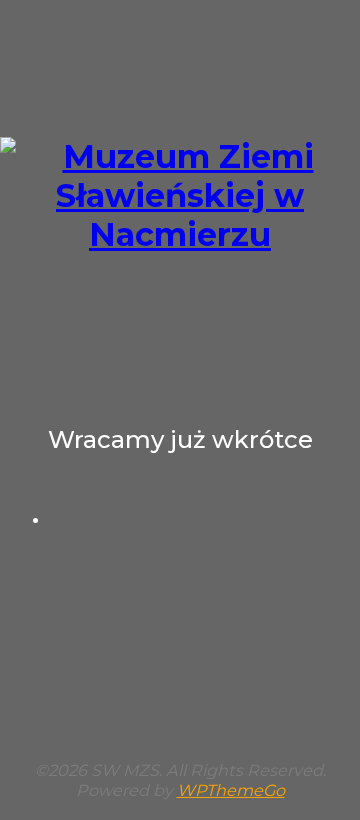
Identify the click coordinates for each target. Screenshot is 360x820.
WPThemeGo (231, 790)
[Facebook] (200, 519)
